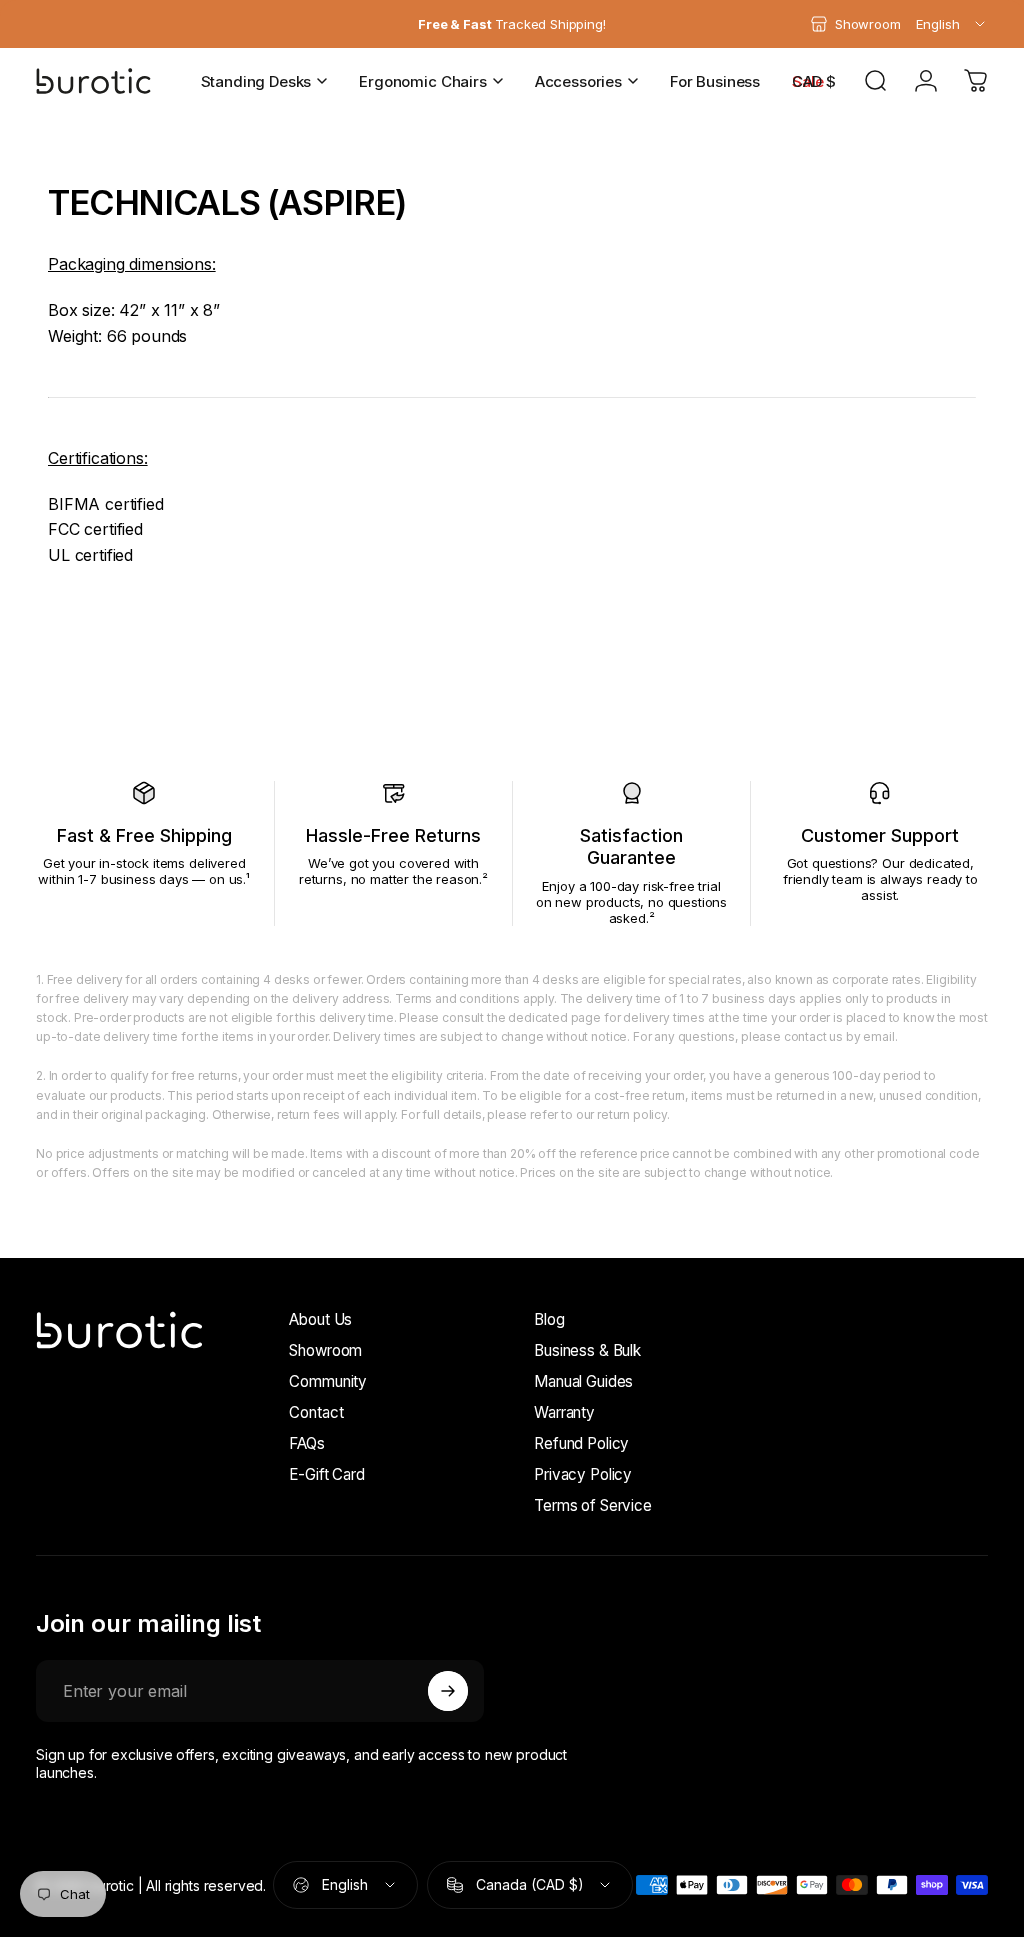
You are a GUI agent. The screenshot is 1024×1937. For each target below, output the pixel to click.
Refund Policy (581, 1443)
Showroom (325, 1350)
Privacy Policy (583, 1474)
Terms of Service (592, 1505)
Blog (549, 1319)
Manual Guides (583, 1381)
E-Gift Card (326, 1474)
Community (328, 1381)
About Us (320, 1319)
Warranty (564, 1412)
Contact (316, 1412)
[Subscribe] (448, 1691)
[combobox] (952, 24)
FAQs (306, 1443)
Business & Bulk (587, 1350)
